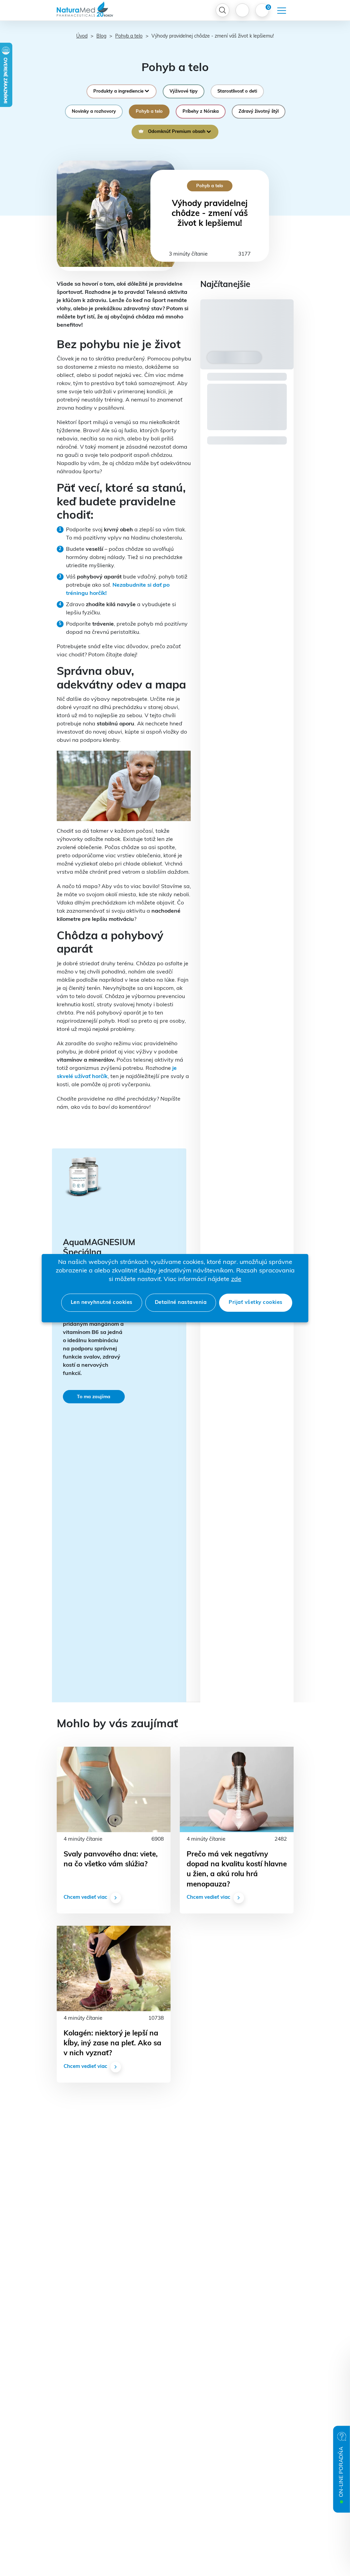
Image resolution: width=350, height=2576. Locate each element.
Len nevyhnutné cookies (102, 1303)
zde (236, 1280)
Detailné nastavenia (181, 1303)
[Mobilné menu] (282, 11)
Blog (101, 36)
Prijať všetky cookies (256, 1303)
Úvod (82, 36)
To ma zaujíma (94, 1397)
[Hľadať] (223, 10)
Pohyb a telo (129, 36)
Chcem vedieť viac (85, 1898)
